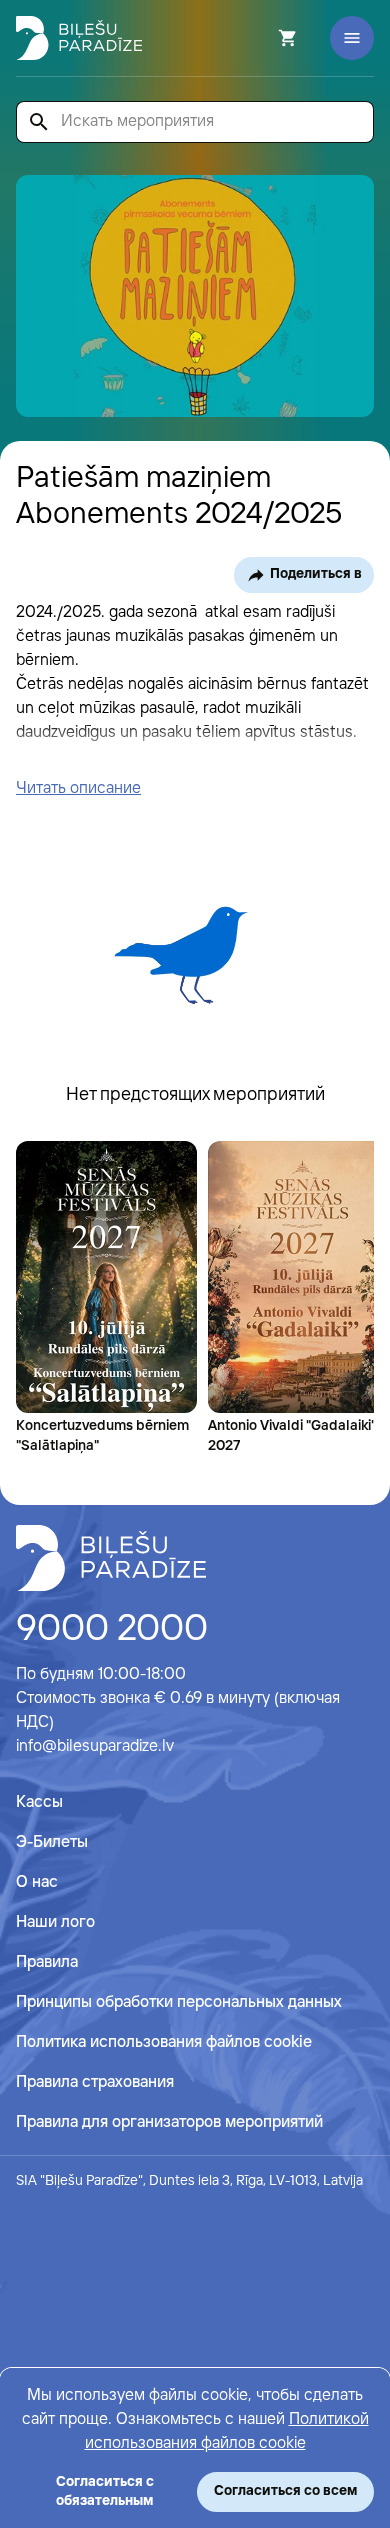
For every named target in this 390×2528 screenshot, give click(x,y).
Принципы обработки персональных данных (179, 2002)
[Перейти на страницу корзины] (261, 38)
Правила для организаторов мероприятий (169, 2122)
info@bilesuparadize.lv (95, 1746)
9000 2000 (112, 1630)
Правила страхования (95, 2082)
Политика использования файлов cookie (164, 2042)
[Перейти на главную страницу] (79, 38)
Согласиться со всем (285, 2491)
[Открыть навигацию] (352, 38)
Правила (47, 1962)
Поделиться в (316, 574)
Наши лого (55, 1922)
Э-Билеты (52, 1842)
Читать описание (78, 788)
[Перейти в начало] (111, 1558)
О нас (37, 1882)
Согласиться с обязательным (105, 2491)
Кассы (39, 1802)
